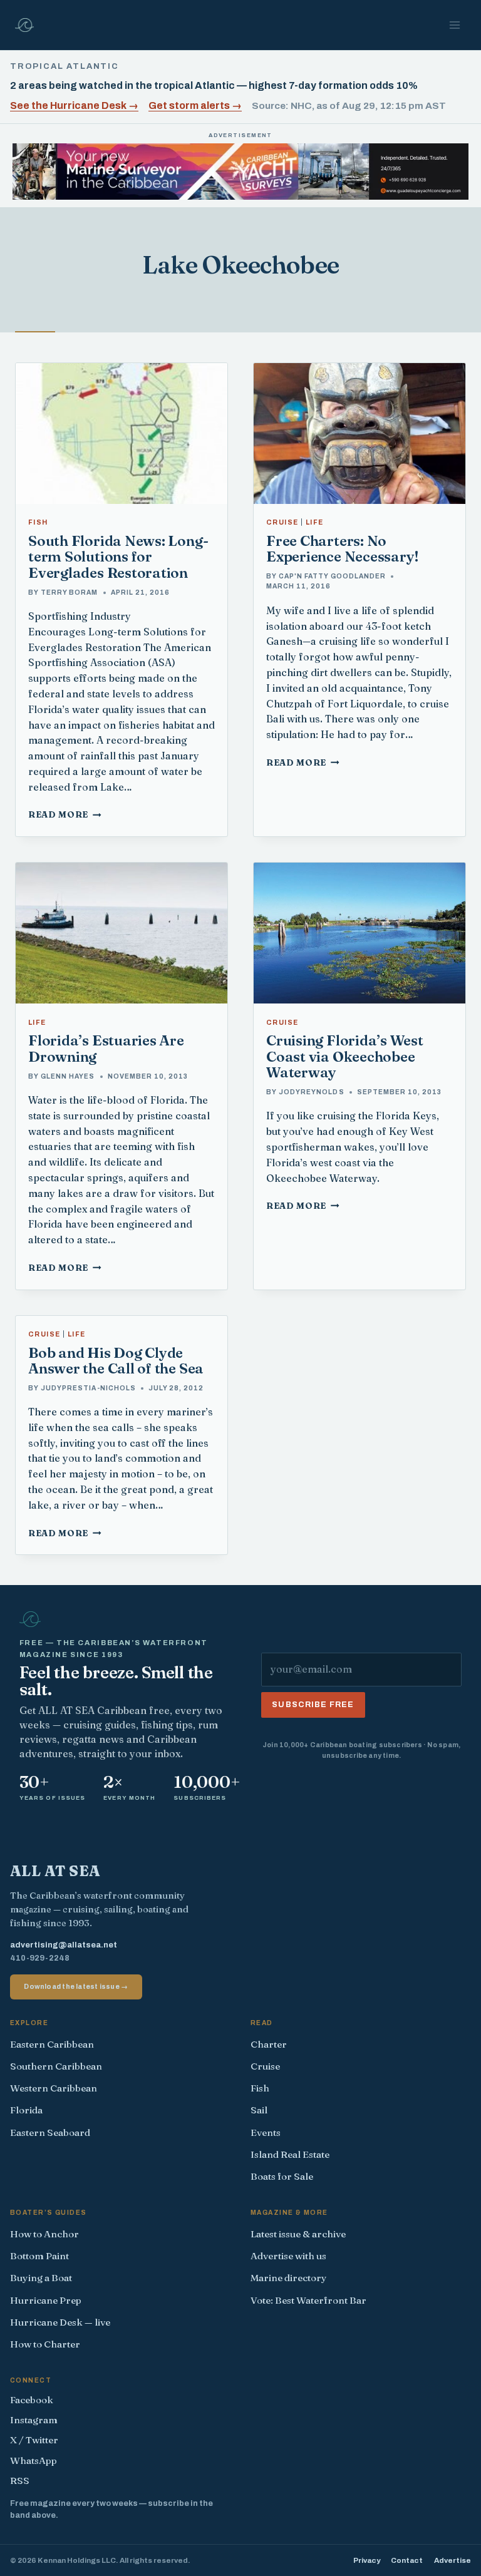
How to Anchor (44, 2234)
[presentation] (122, 434)
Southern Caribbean (56, 2066)
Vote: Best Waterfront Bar (308, 2300)
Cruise (282, 522)
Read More (65, 814)
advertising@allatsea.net (64, 1945)
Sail (259, 2110)
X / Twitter (34, 2440)
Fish (38, 522)
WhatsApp (34, 2461)
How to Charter (45, 2344)
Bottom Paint (39, 2256)
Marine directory (289, 2278)
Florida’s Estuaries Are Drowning (106, 1048)
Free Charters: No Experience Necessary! (343, 549)
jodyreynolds (311, 1092)
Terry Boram (69, 593)
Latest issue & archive (298, 2234)
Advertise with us (288, 2256)
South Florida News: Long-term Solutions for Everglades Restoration (118, 557)
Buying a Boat (41, 2278)
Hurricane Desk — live (60, 2322)
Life (315, 522)
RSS (20, 2481)
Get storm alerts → (195, 105)
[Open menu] (454, 25)
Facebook (32, 2400)
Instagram (34, 2420)
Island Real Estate (290, 2154)
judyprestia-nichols (88, 1388)
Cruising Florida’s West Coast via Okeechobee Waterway (345, 1056)
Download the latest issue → (76, 1986)
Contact (407, 2560)
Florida (26, 2110)
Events (266, 2132)
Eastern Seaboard (50, 2132)
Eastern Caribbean (52, 2044)
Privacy (367, 2560)
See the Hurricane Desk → (74, 105)
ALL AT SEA (55, 1871)
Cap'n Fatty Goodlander (332, 576)
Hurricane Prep (46, 2300)
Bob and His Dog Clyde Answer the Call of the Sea (116, 1361)
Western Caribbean (54, 2088)
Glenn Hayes (68, 1076)
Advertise (453, 2560)
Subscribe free (313, 1705)
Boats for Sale (282, 2176)
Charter (269, 2044)
